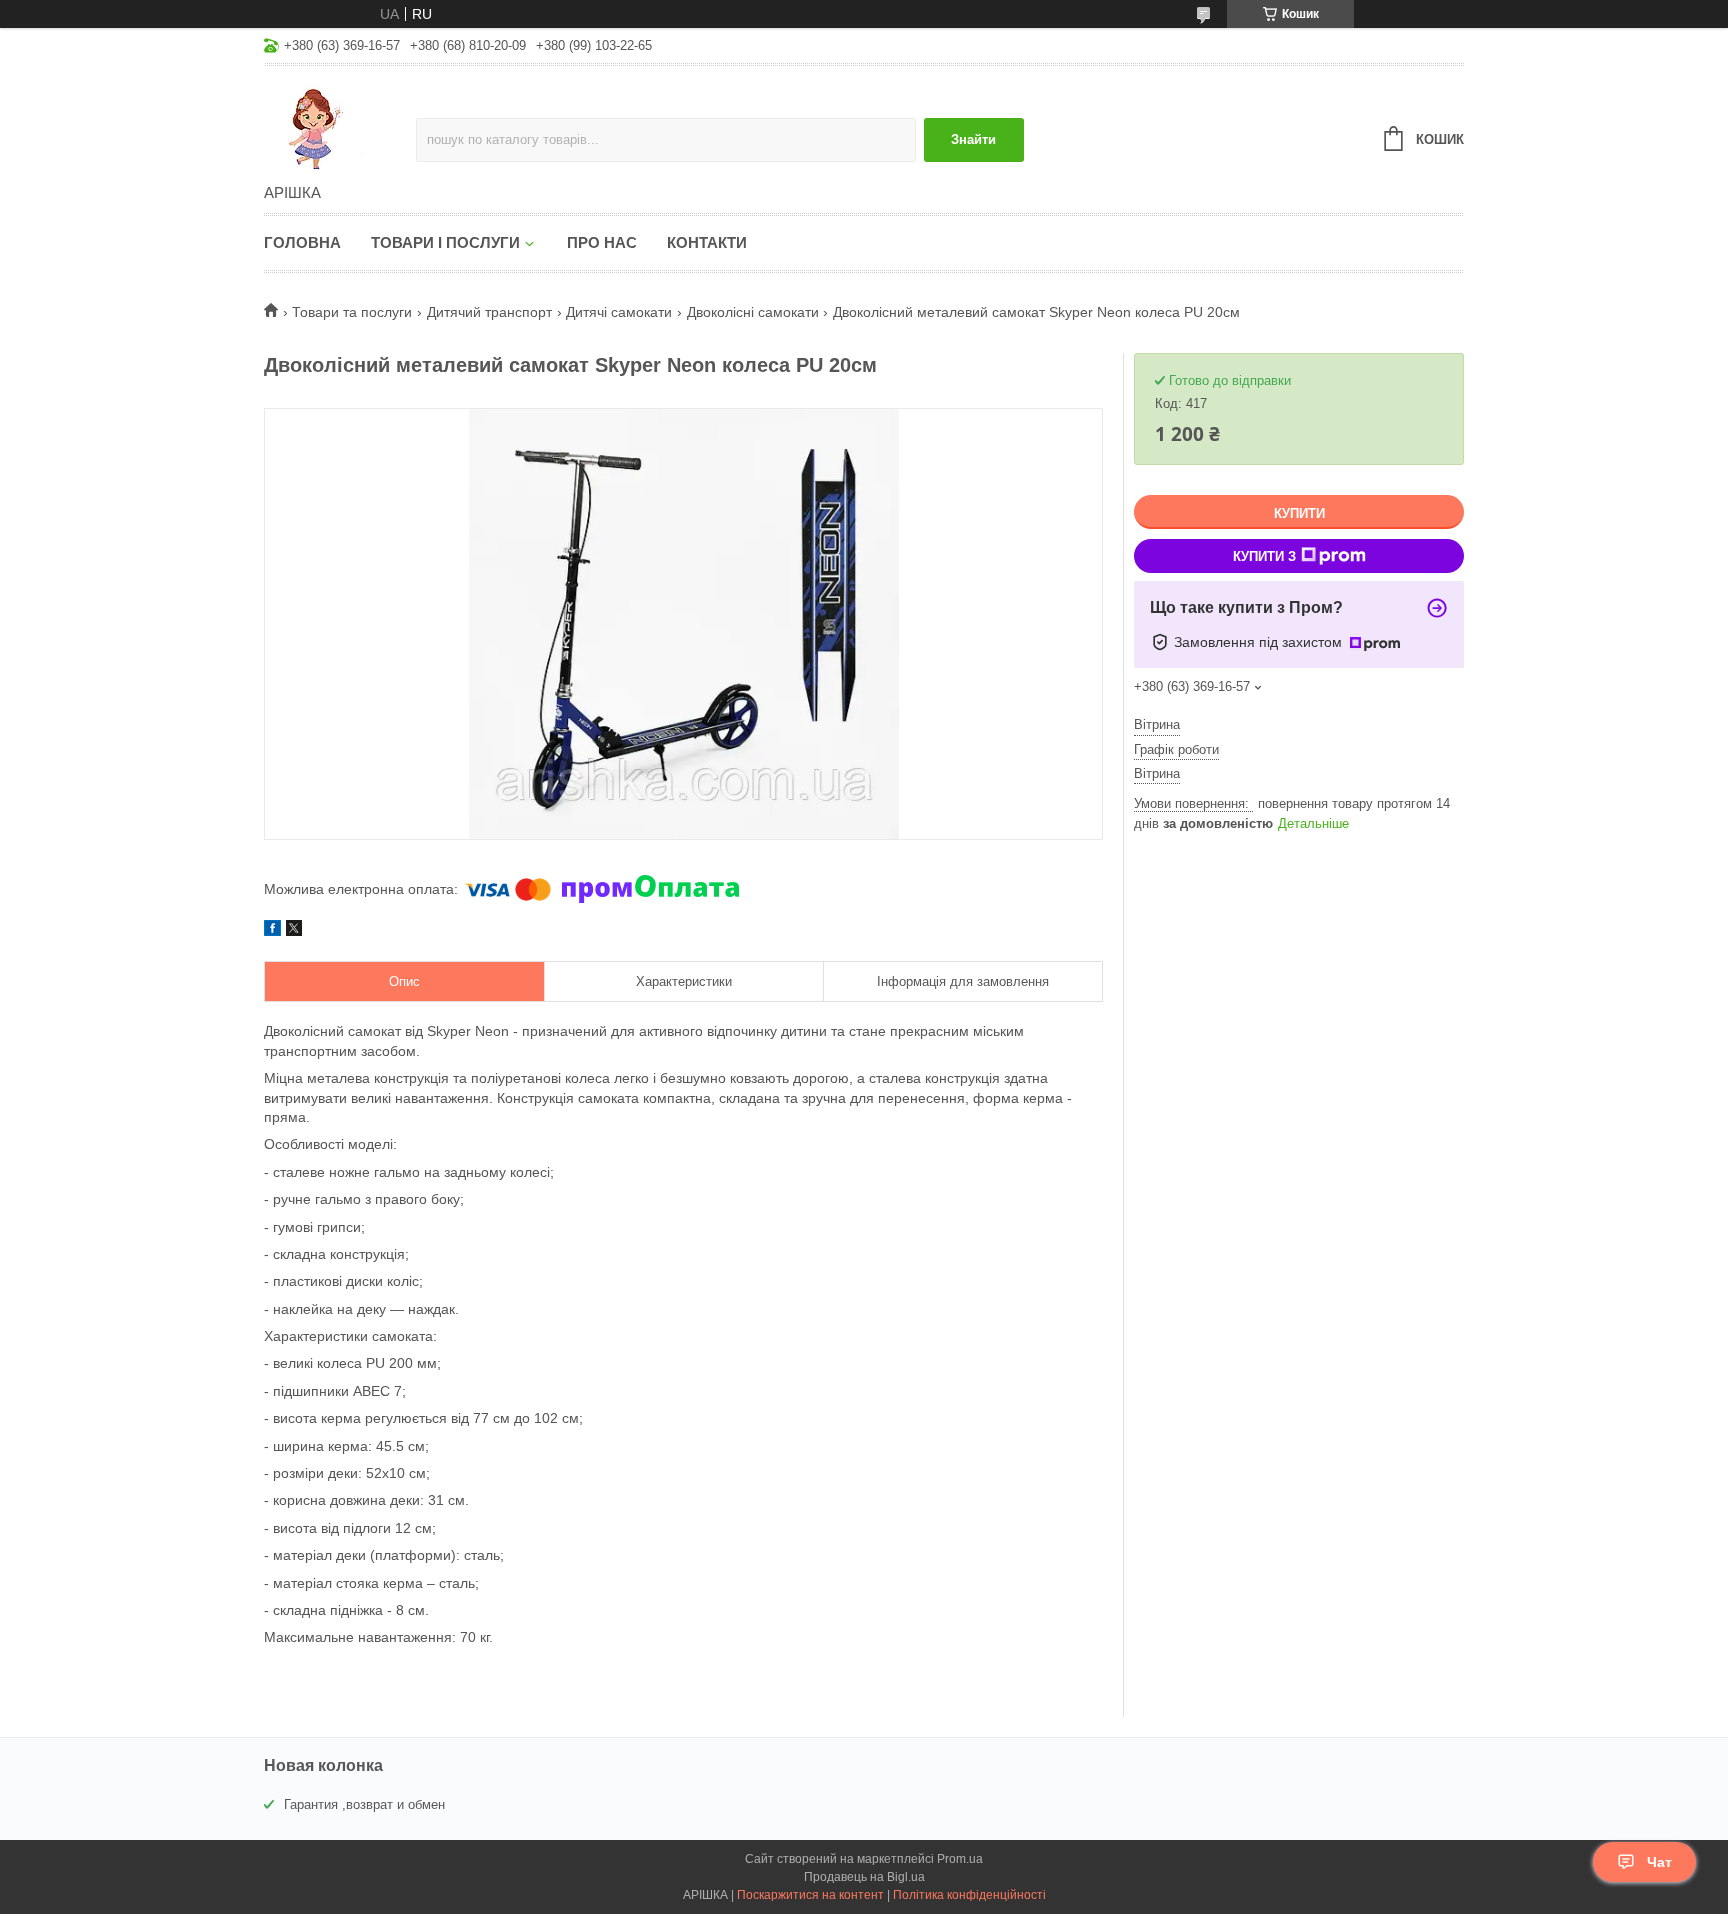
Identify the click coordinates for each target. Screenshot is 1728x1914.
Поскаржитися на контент (810, 1895)
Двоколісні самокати (753, 312)
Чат (1659, 1862)
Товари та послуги (352, 312)
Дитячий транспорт (489, 312)
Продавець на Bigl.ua (864, 1877)
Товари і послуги (445, 242)
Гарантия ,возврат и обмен (364, 1804)
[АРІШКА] (340, 126)
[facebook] (272, 931)
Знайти (973, 139)
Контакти (707, 242)
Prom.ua (960, 1859)
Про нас (602, 242)
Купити (1299, 513)
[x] (294, 931)
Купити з (1264, 556)
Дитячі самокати (619, 312)
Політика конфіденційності (969, 1895)
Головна (302, 242)
